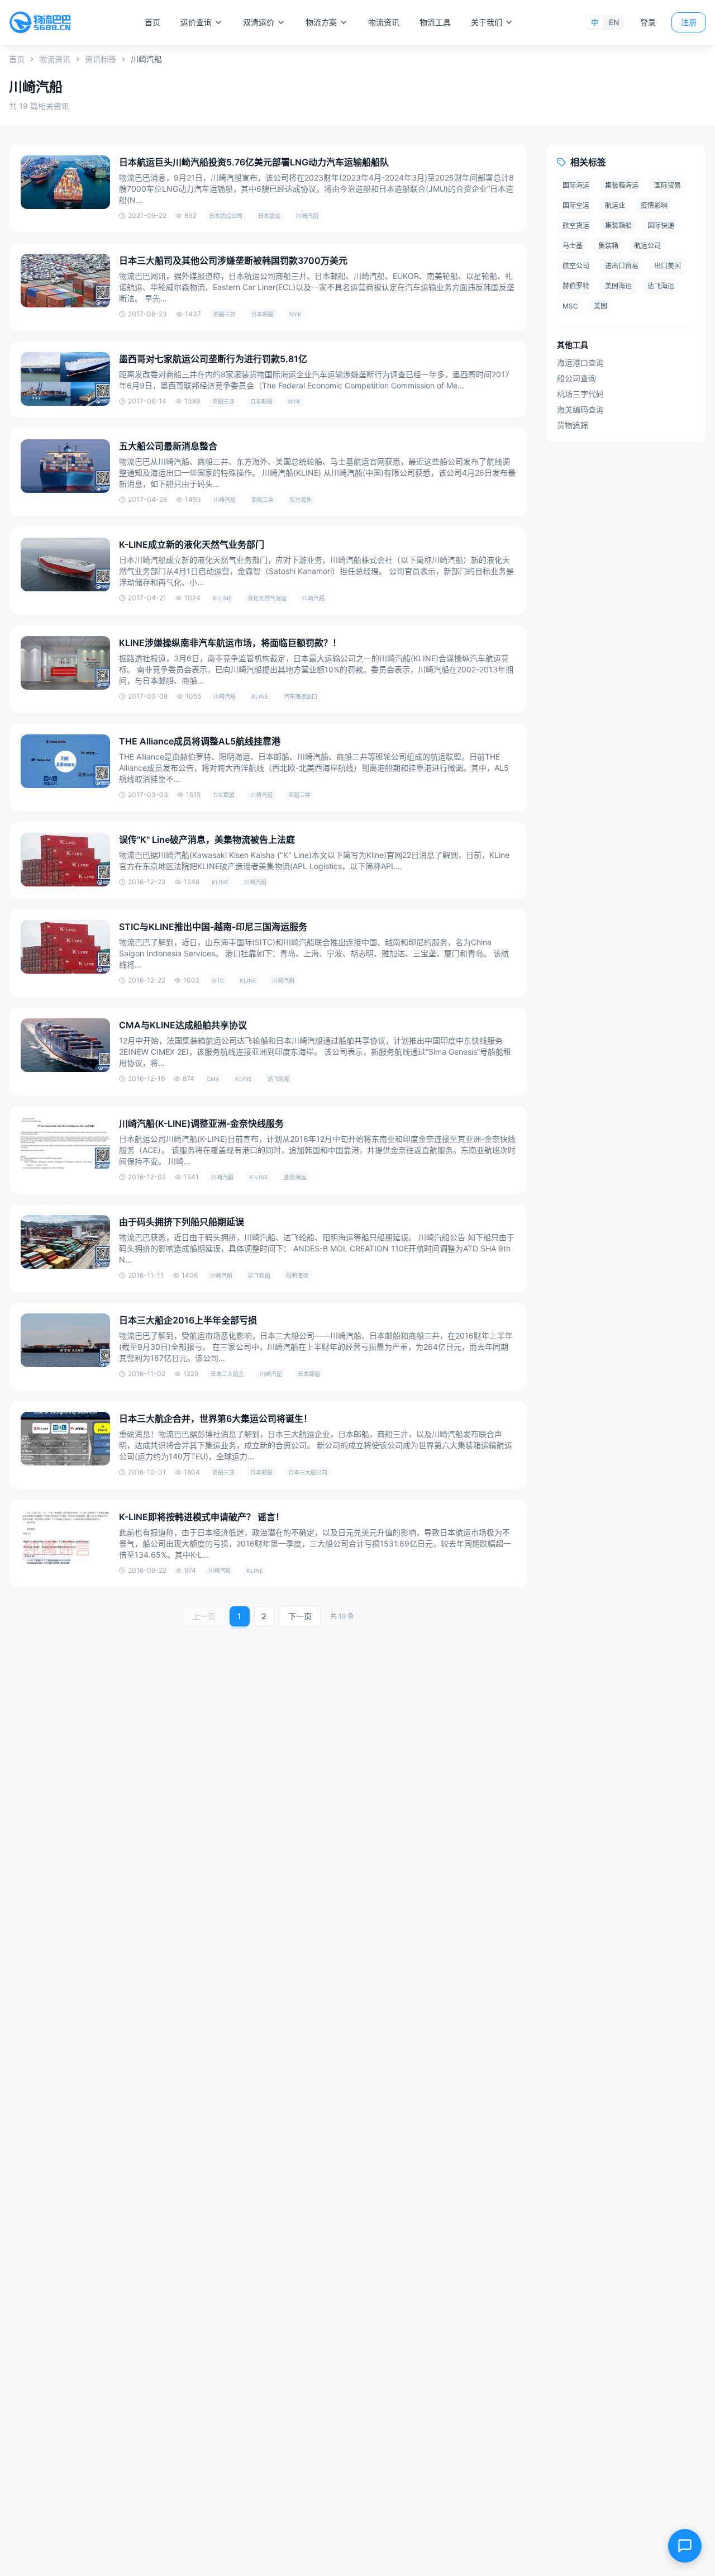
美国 (600, 306)
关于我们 (487, 22)
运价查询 (196, 22)
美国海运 (618, 286)
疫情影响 (654, 205)
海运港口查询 (580, 362)
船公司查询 (576, 378)
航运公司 (647, 246)
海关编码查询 (580, 409)
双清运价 (259, 22)
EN (614, 22)
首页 (152, 22)
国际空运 (576, 205)
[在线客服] (685, 2546)
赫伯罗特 (576, 286)
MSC (570, 306)
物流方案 (321, 22)
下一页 (300, 1616)
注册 (689, 22)
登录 (648, 22)
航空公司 (576, 266)
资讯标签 (101, 59)
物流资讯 (384, 22)
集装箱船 (618, 226)
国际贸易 (668, 185)
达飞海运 (661, 286)
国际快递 (661, 226)
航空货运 (576, 226)
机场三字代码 (580, 394)
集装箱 (608, 246)
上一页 (204, 1616)
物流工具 (435, 22)
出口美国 (668, 266)
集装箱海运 (622, 185)
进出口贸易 (622, 266)
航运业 (615, 205)
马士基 (573, 246)
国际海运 (576, 185)
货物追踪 (573, 425)
